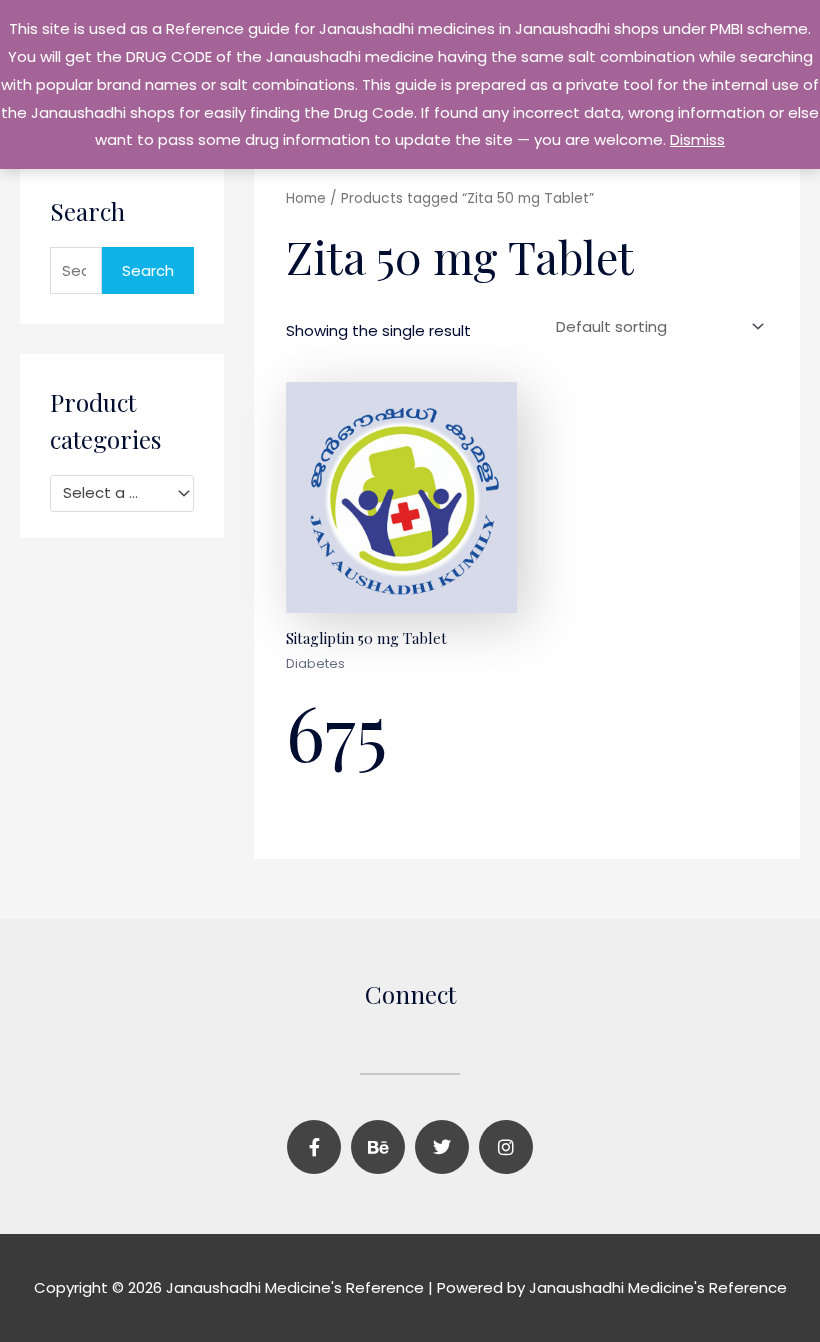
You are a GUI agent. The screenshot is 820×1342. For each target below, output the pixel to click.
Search (148, 270)
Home (306, 198)
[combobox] (122, 493)
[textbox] (113, 493)
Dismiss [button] (697, 139)
